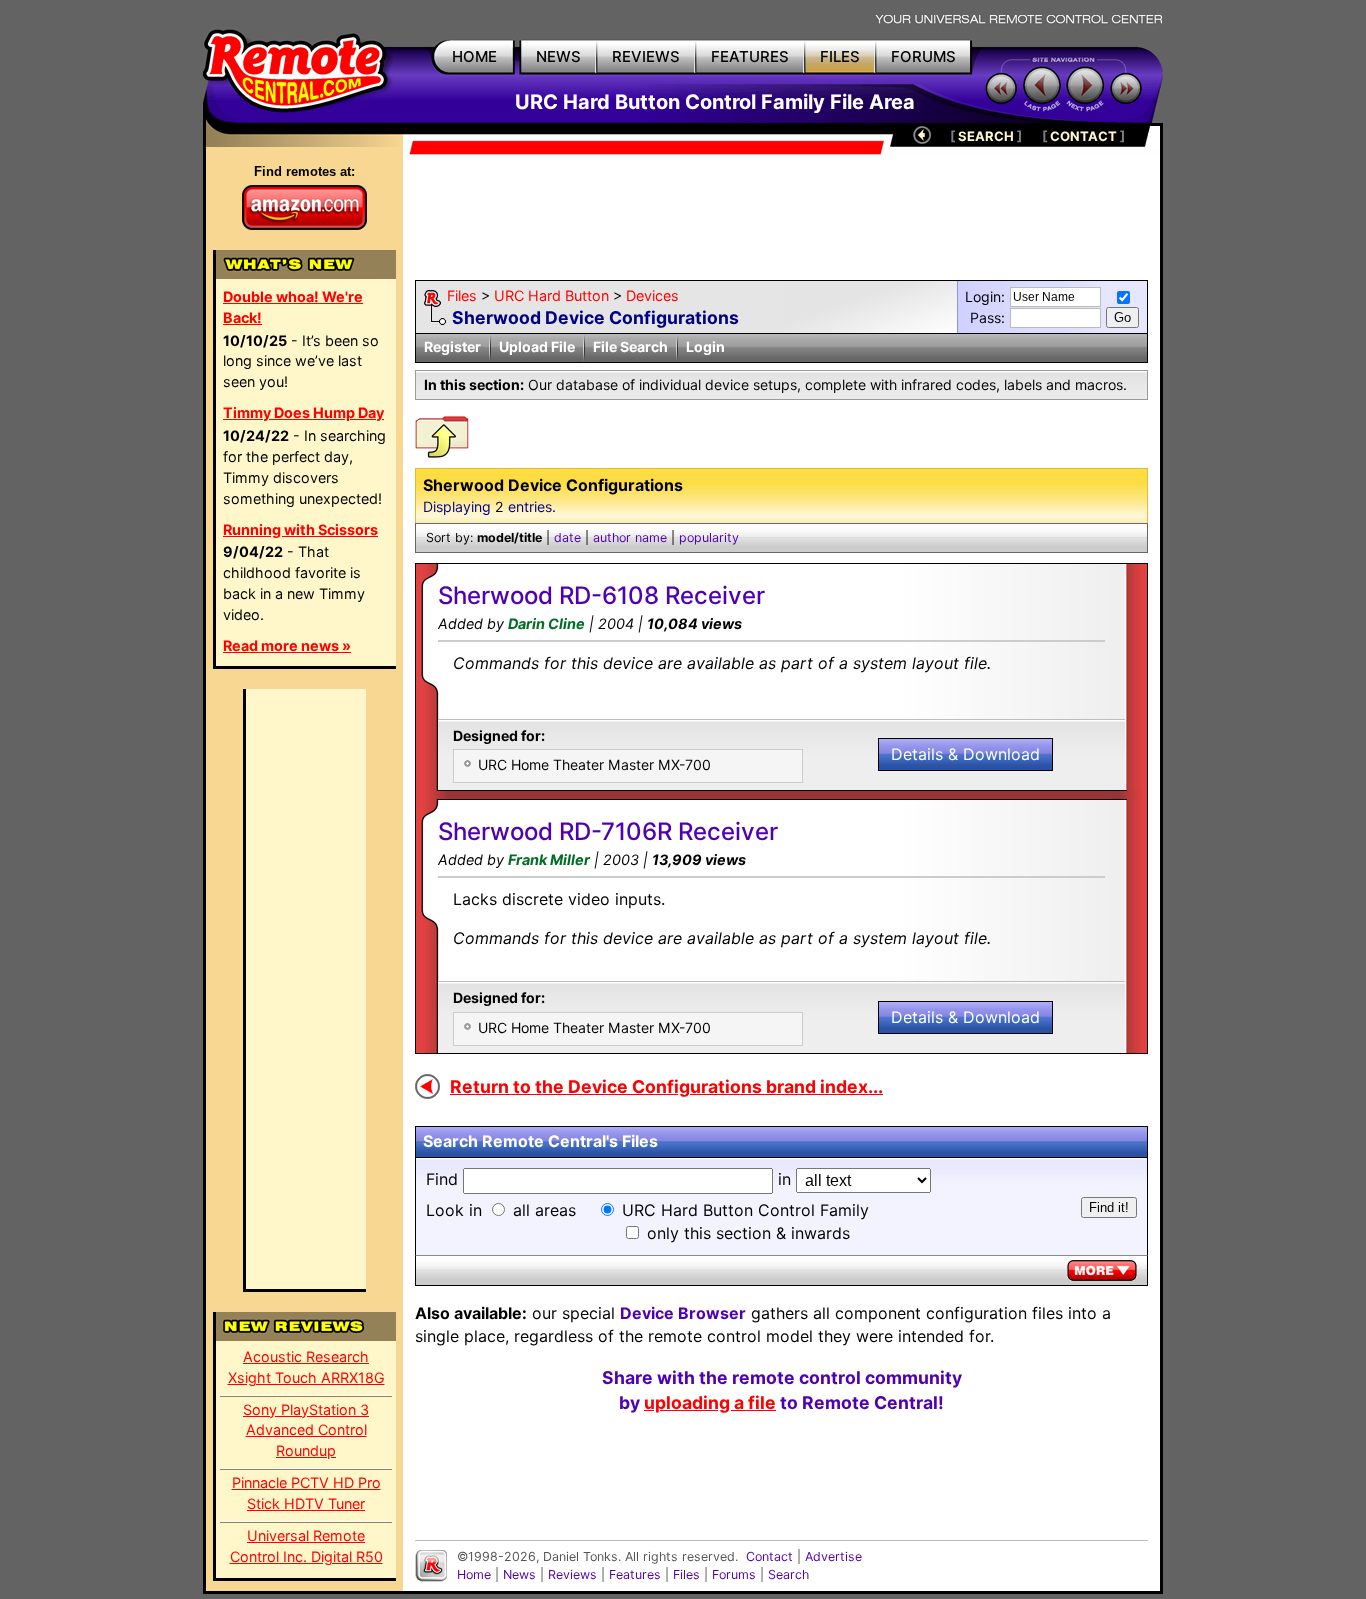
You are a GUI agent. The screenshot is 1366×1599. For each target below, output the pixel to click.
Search (788, 1574)
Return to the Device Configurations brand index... (666, 1086)
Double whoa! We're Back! (293, 307)
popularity (709, 537)
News (519, 1574)
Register (452, 346)
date (567, 537)
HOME (474, 56)
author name (630, 537)
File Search (630, 346)
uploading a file (710, 1402)
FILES (840, 56)
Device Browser (683, 1313)
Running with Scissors (300, 529)
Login (705, 346)
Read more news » (287, 645)
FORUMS (923, 56)
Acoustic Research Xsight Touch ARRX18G (306, 1367)
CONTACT (1083, 136)
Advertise (833, 1556)
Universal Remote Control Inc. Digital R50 (306, 1546)
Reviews (572, 1574)
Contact (769, 1556)
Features (635, 1574)
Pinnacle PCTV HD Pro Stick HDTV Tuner (306, 1493)
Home (474, 1574)
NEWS (558, 56)
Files (462, 295)
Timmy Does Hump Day (303, 412)
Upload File (537, 346)
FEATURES (750, 56)
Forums (734, 1574)
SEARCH (986, 136)
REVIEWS (646, 56)
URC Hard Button (551, 295)
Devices (652, 295)
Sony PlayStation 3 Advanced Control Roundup (306, 1430)
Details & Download (965, 754)
